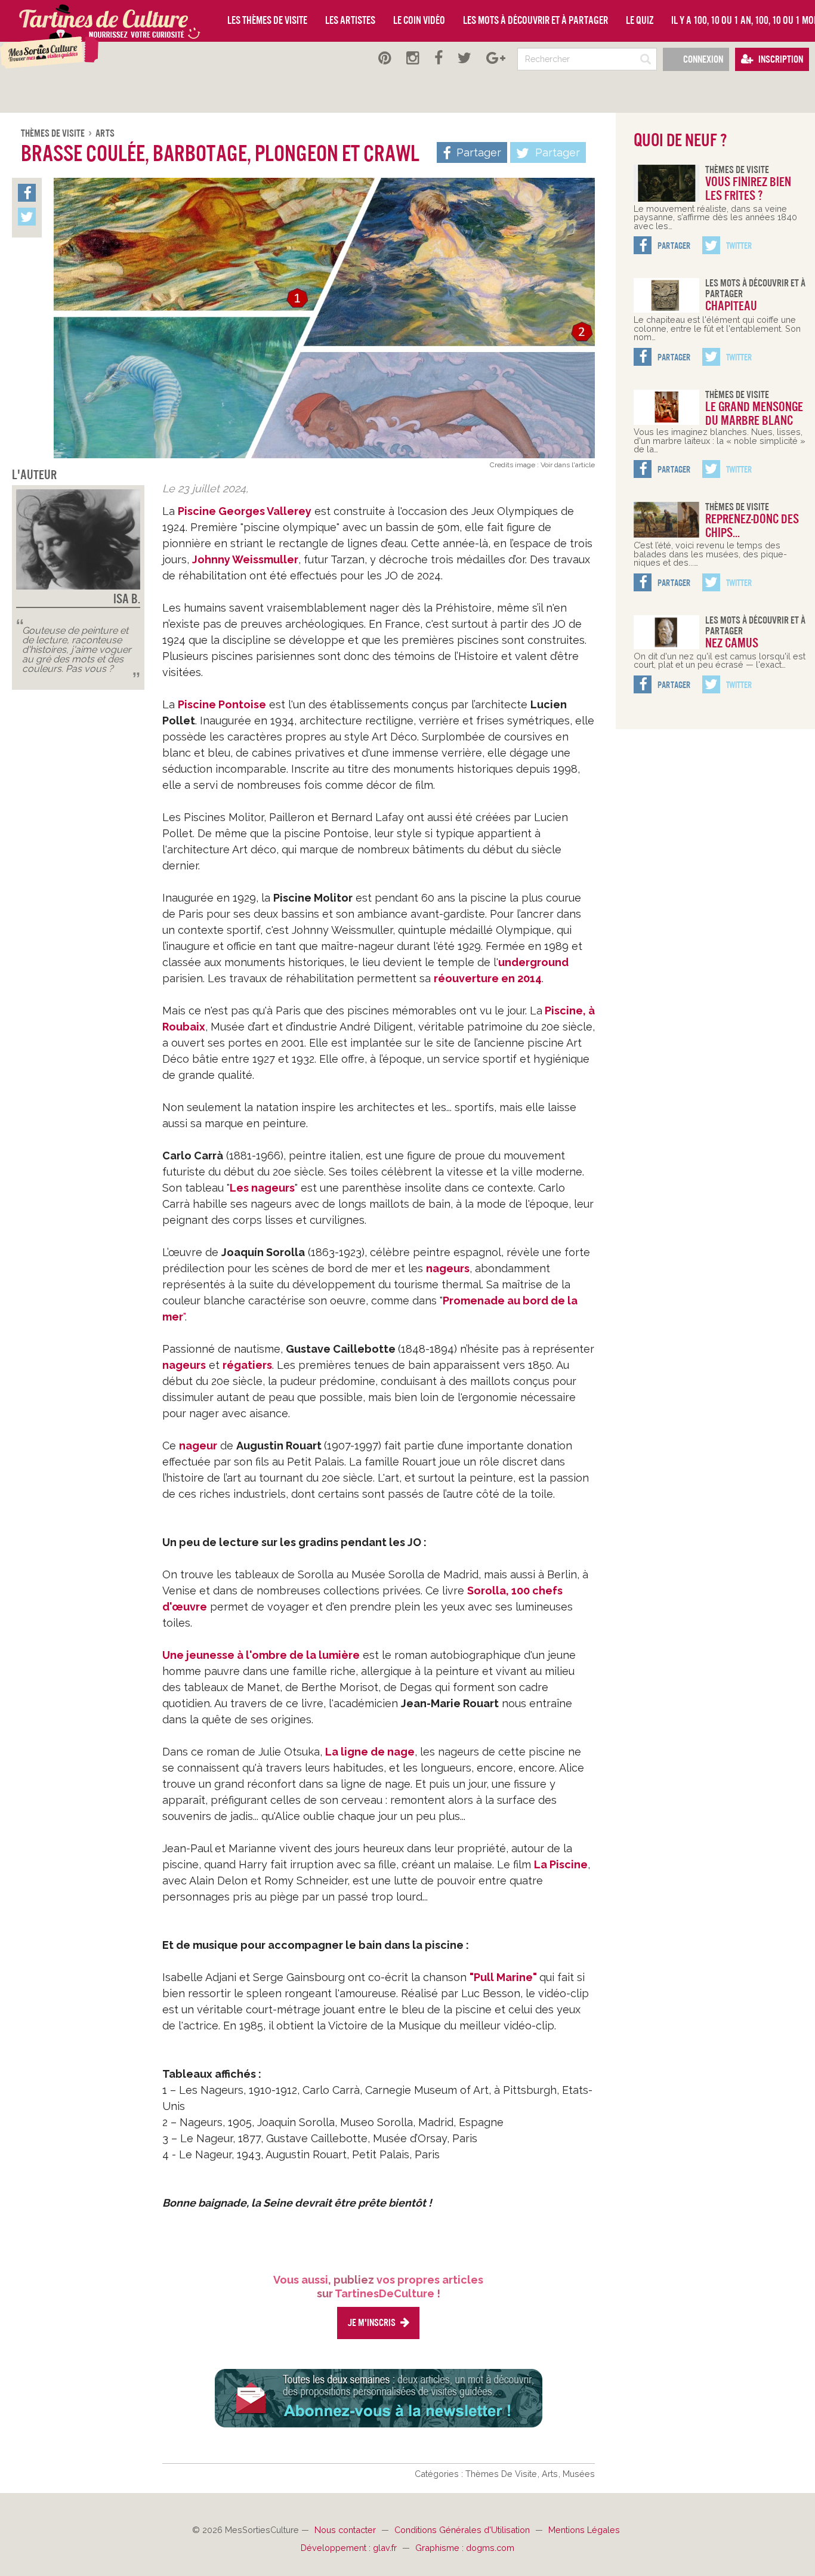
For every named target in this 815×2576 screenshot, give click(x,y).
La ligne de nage (370, 1752)
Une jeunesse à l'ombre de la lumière (261, 1655)
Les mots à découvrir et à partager (535, 20)
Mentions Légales (584, 2530)
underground (533, 962)
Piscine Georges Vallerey (245, 511)
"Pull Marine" (503, 1977)
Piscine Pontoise (222, 704)
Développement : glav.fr (350, 2548)
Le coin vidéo (419, 20)
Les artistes (350, 20)
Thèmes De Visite (54, 133)
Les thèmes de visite (267, 20)
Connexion (702, 59)
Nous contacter (346, 2530)
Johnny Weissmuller (245, 559)
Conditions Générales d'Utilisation (463, 2530)
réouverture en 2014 (488, 978)
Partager (556, 152)
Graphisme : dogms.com (465, 2548)
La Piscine (561, 1864)
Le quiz (640, 20)
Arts (105, 133)
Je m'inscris (372, 2323)
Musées (579, 2474)
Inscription (780, 59)
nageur (198, 1446)
